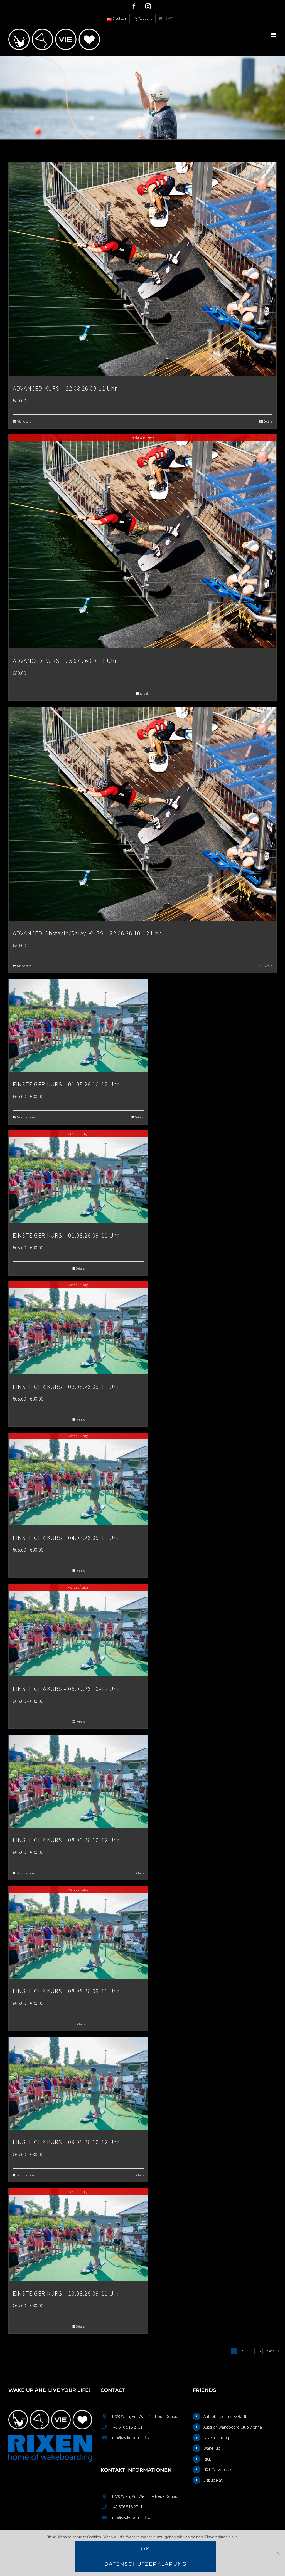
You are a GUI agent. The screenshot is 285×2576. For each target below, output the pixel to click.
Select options (26, 1117)
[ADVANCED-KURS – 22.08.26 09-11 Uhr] (142, 269)
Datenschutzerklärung (145, 2564)
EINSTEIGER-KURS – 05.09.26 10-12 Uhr (66, 1689)
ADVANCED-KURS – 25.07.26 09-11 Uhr (65, 661)
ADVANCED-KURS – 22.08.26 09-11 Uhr (65, 388)
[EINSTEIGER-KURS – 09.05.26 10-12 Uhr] (78, 2084)
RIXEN (209, 2459)
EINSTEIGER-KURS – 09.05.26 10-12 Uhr (66, 2142)
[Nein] (278, 2553)
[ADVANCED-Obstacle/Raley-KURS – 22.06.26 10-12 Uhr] (142, 814)
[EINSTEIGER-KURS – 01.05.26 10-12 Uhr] (78, 1025)
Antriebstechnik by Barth (225, 2416)
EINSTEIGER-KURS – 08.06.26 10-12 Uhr (66, 1840)
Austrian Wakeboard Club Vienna (233, 2427)
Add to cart (24, 421)
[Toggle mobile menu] (274, 35)
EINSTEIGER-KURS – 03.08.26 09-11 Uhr (66, 1387)
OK (145, 2549)
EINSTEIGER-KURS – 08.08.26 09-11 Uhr (66, 1991)
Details (268, 421)
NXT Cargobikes (218, 2469)
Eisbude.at (213, 2480)
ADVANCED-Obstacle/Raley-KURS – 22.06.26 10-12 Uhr (87, 933)
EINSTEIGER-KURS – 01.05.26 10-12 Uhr (66, 1084)
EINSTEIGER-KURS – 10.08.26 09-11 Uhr (66, 2293)
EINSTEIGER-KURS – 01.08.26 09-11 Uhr (66, 1235)
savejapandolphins (220, 2437)
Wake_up (212, 2448)
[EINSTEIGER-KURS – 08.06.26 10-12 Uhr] (78, 1781)
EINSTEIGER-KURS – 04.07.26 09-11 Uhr (66, 1538)
